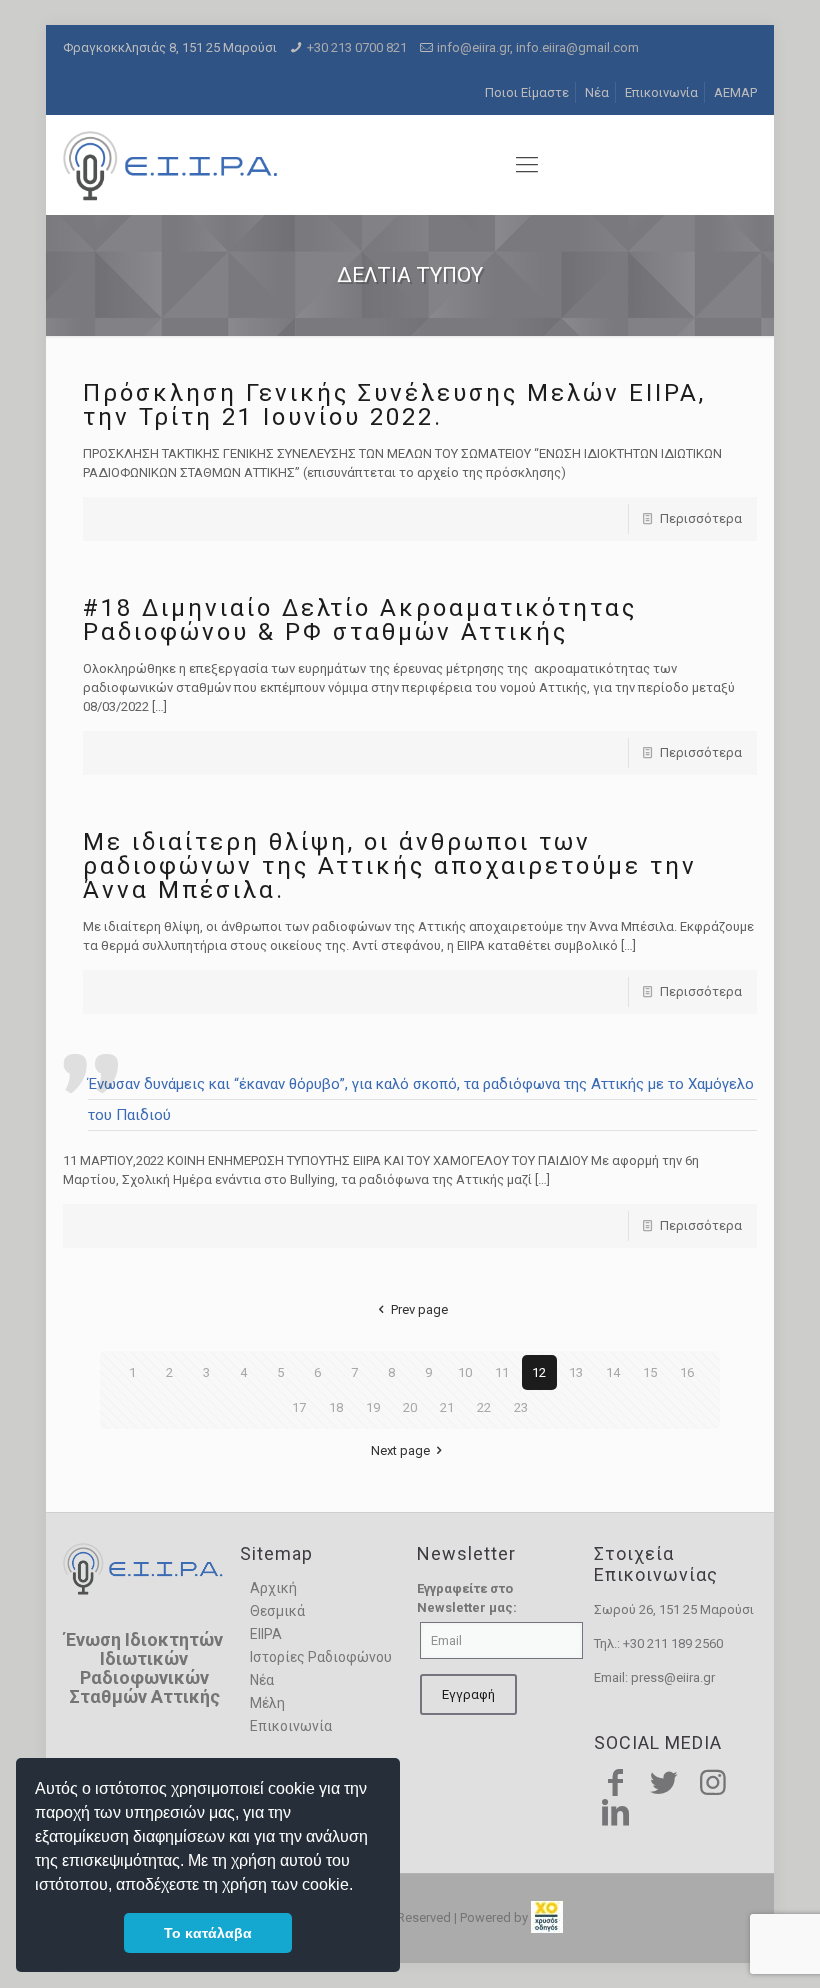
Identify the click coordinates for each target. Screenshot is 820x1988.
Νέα (597, 92)
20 (410, 1407)
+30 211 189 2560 (673, 1643)
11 (502, 1372)
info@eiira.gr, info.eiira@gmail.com (538, 47)
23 (521, 1407)
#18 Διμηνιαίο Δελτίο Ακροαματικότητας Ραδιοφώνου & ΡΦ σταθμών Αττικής (360, 620)
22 (484, 1407)
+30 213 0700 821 (357, 47)
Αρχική (273, 1588)
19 (373, 1407)
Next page (400, 1450)
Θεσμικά (277, 1611)
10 (465, 1372)
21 (447, 1407)
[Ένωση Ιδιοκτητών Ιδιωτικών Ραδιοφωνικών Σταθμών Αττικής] (172, 165)
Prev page (419, 1309)
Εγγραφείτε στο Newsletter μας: (467, 1598)
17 (299, 1407)
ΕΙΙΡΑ (266, 1634)
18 (336, 1407)
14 (613, 1372)
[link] (547, 1917)
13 (576, 1372)
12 (539, 1372)
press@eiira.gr (673, 1677)
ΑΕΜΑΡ (735, 92)
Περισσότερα (701, 518)
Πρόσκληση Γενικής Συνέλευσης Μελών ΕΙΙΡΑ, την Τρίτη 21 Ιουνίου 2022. (394, 405)
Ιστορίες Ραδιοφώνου (321, 1657)
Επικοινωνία (661, 92)
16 (687, 1372)
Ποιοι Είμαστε (527, 92)
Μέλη (267, 1703)
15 (650, 1372)
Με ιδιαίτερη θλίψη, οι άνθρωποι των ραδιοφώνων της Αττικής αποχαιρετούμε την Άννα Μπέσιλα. (390, 866)
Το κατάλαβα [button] (208, 1933)
